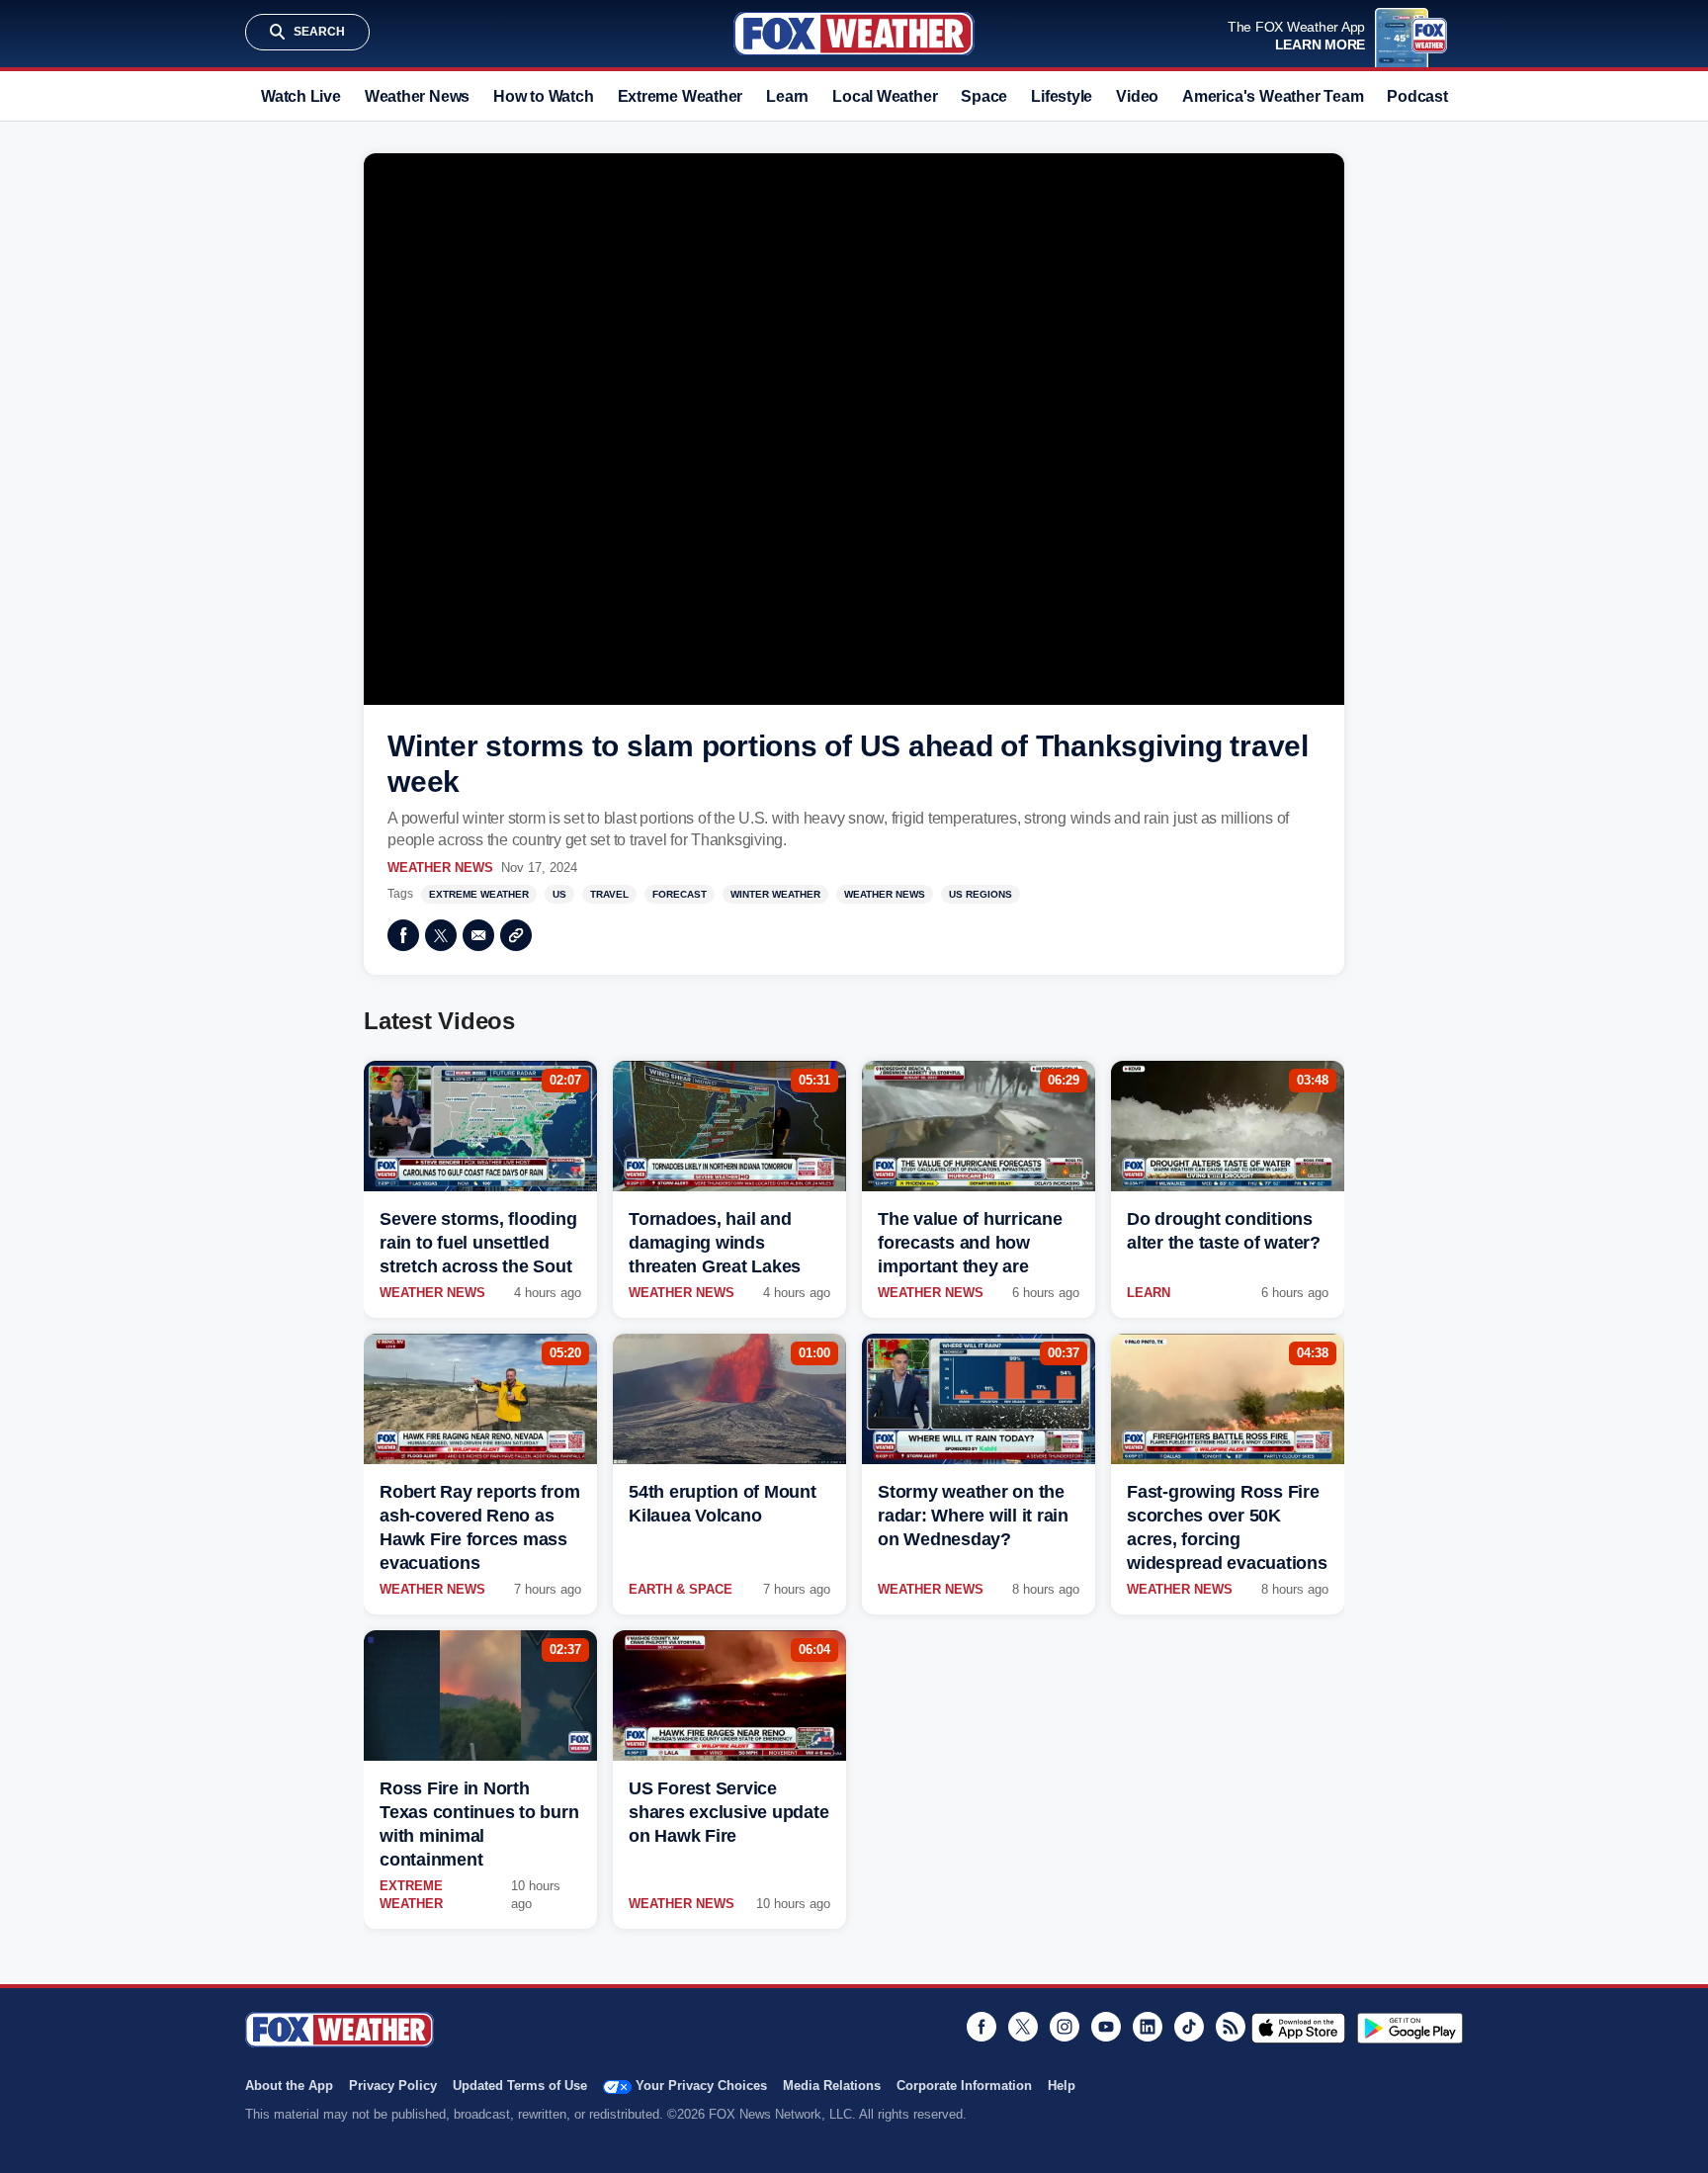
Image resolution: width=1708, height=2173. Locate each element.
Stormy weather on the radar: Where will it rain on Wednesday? (973, 1516)
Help (1062, 2086)
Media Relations (832, 2086)
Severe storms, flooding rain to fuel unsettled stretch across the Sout (478, 1243)
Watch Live (301, 96)
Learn (787, 96)
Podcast (1417, 96)
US (559, 894)
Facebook (403, 935)
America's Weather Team (1273, 96)
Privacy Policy (393, 2086)
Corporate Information (964, 2086)
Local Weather (885, 96)
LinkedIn (1148, 2027)
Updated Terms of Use (520, 2086)
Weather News (417, 96)
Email (478, 935)
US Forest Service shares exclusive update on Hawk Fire (728, 1812)
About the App (289, 2086)
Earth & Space (681, 1589)
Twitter (441, 935)
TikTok (1189, 2027)
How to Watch (543, 96)
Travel (609, 894)
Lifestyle (1062, 96)
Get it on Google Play (1410, 2028)
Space (984, 96)
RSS (1231, 2027)
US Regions (981, 894)
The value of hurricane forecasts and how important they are (970, 1243)
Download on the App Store (1298, 2028)
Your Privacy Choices (701, 2086)
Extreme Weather (681, 96)
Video (1137, 96)
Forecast (680, 894)
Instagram (1065, 2027)
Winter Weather (775, 894)
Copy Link (516, 935)
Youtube (1106, 2027)
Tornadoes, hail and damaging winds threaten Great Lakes (715, 1243)
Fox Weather (854, 34)
